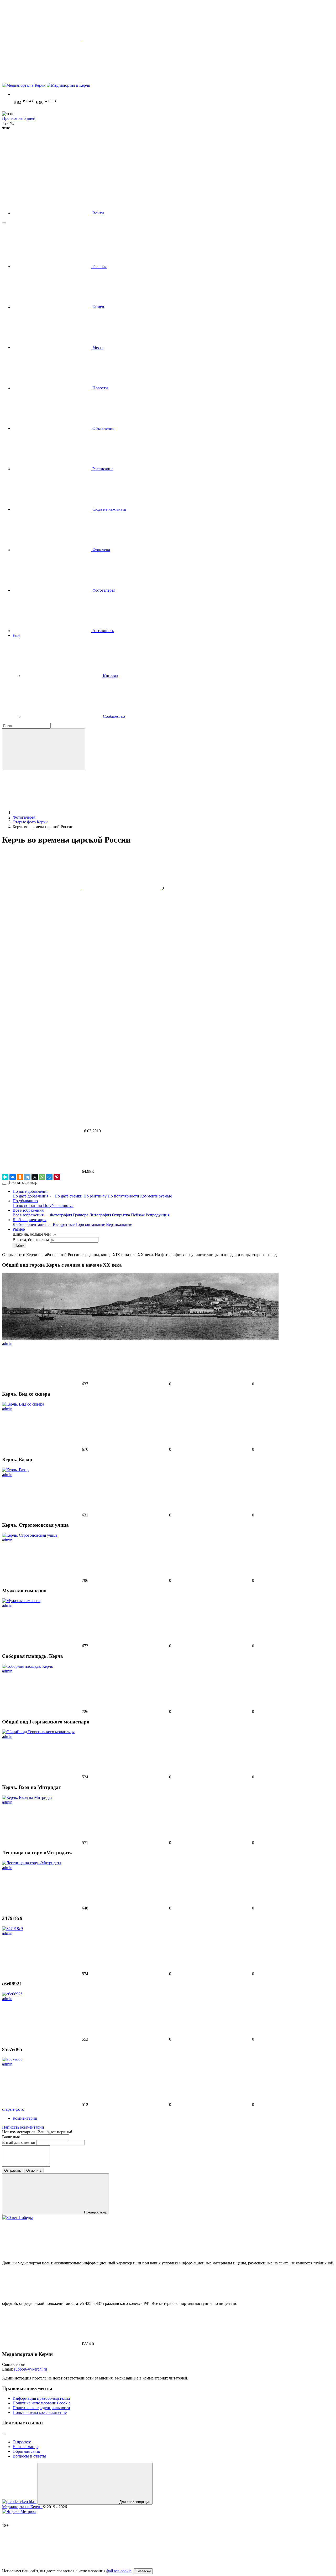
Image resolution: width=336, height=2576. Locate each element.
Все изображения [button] (28, 1210)
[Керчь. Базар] (15, 1470)
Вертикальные (119, 1224)
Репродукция (157, 1215)
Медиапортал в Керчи (22, 2507)
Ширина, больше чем (32, 1234)
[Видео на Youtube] (201, 81)
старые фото (13, 2109)
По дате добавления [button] (30, 1191)
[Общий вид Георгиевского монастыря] (38, 1732)
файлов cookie (119, 2571)
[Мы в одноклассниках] (201, 40)
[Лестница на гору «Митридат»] (32, 1863)
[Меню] (4, 223)
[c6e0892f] (12, 1994)
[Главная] (52, 812)
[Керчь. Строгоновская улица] (30, 1535)
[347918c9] (12, 1929)
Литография (101, 1215)
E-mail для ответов (19, 2142)
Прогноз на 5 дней (19, 118)
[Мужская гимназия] (21, 1601)
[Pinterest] (57, 1177)
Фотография (61, 1215)
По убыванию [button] (25, 1201)
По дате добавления (33, 1196)
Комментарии (25, 2118)
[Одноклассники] (20, 1177)
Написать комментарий (23, 2127)
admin (7, 1343)
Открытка (122, 1215)
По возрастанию (28, 1206)
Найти (19, 1245)
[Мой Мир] (49, 1177)
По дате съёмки (69, 1196)
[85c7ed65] (12, 2059)
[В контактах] (281, 40)
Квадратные (64, 1224)
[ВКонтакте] (13, 1177)
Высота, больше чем (31, 1240)
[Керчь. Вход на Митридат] (27, 1797)
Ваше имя (11, 2137)
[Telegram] (27, 1177)
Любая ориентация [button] (30, 1220)
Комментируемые (156, 1196)
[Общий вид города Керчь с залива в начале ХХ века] (140, 1339)
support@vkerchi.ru (30, 2369)
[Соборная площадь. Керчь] (27, 1666)
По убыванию (58, 1206)
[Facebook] (121, 40)
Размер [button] (19, 1229)
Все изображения (31, 1215)
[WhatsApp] (42, 1177)
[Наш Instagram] (121, 81)
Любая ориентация (32, 1224)
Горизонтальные (91, 1224)
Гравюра (81, 1215)
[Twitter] (42, 40)
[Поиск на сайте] (41, 168)
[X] (35, 1177)
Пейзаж (138, 1215)
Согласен (143, 2571)
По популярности (124, 1196)
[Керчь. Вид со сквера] (23, 1404)
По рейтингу (96, 1196)
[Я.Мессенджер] (5, 1177)
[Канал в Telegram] (41, 81)
